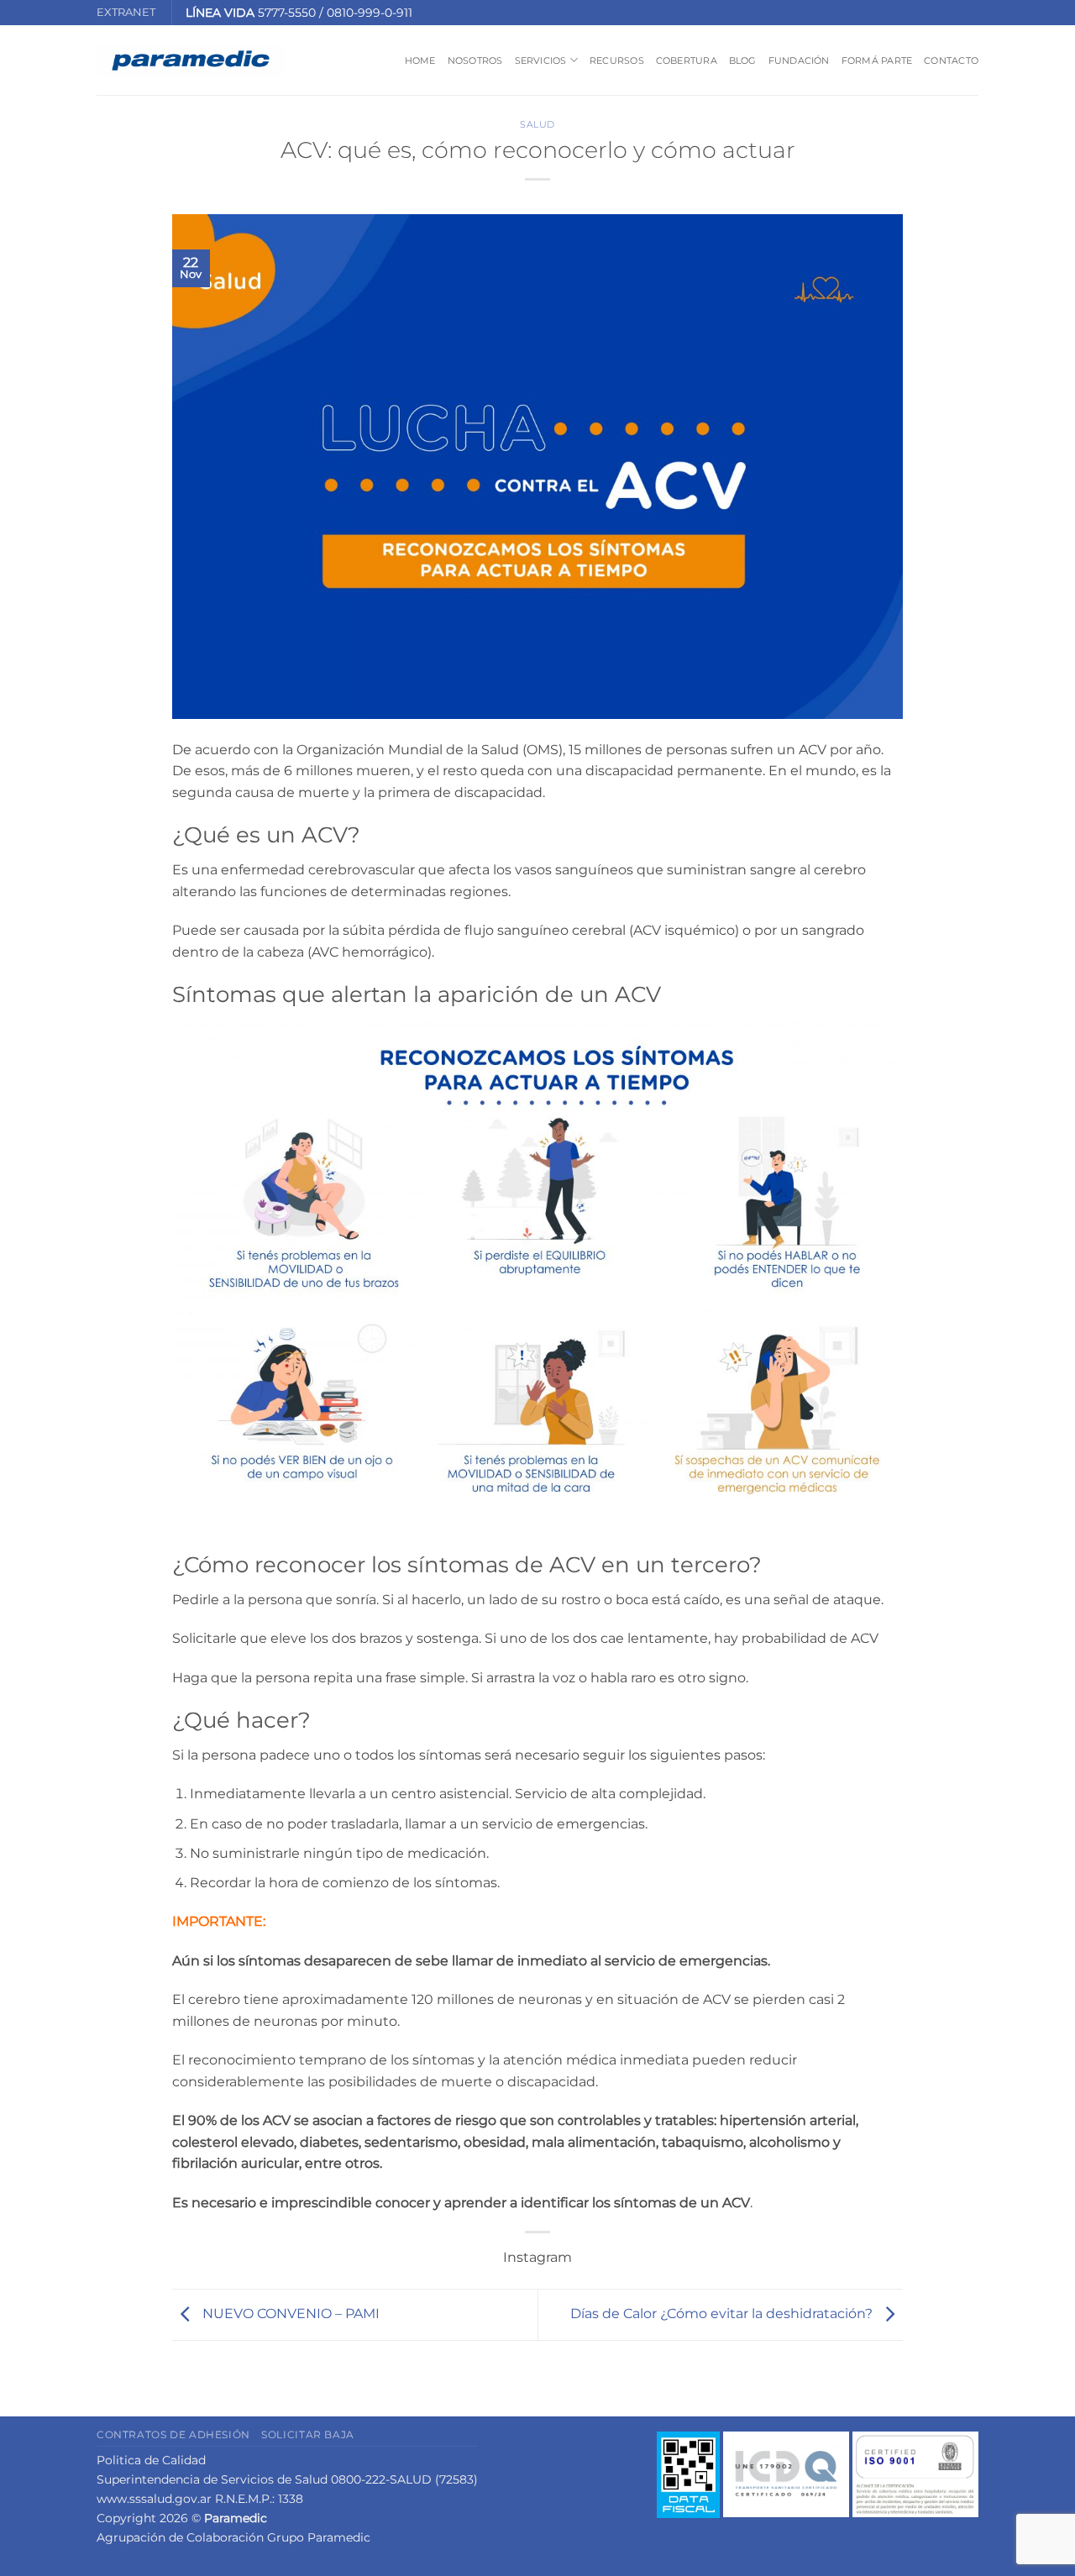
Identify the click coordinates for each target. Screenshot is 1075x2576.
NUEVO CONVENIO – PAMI (289, 2314)
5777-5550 (287, 13)
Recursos (617, 60)
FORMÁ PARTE (877, 60)
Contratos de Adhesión (173, 2434)
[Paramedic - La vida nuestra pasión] (191, 60)
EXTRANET (126, 12)
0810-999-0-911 (370, 13)
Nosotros (475, 60)
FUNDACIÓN (799, 60)
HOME (420, 60)
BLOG (743, 60)
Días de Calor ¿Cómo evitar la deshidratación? (723, 2314)
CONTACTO (951, 60)
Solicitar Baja (308, 2434)
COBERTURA (687, 60)
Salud (537, 124)
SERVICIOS (541, 60)
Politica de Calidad (151, 2460)
